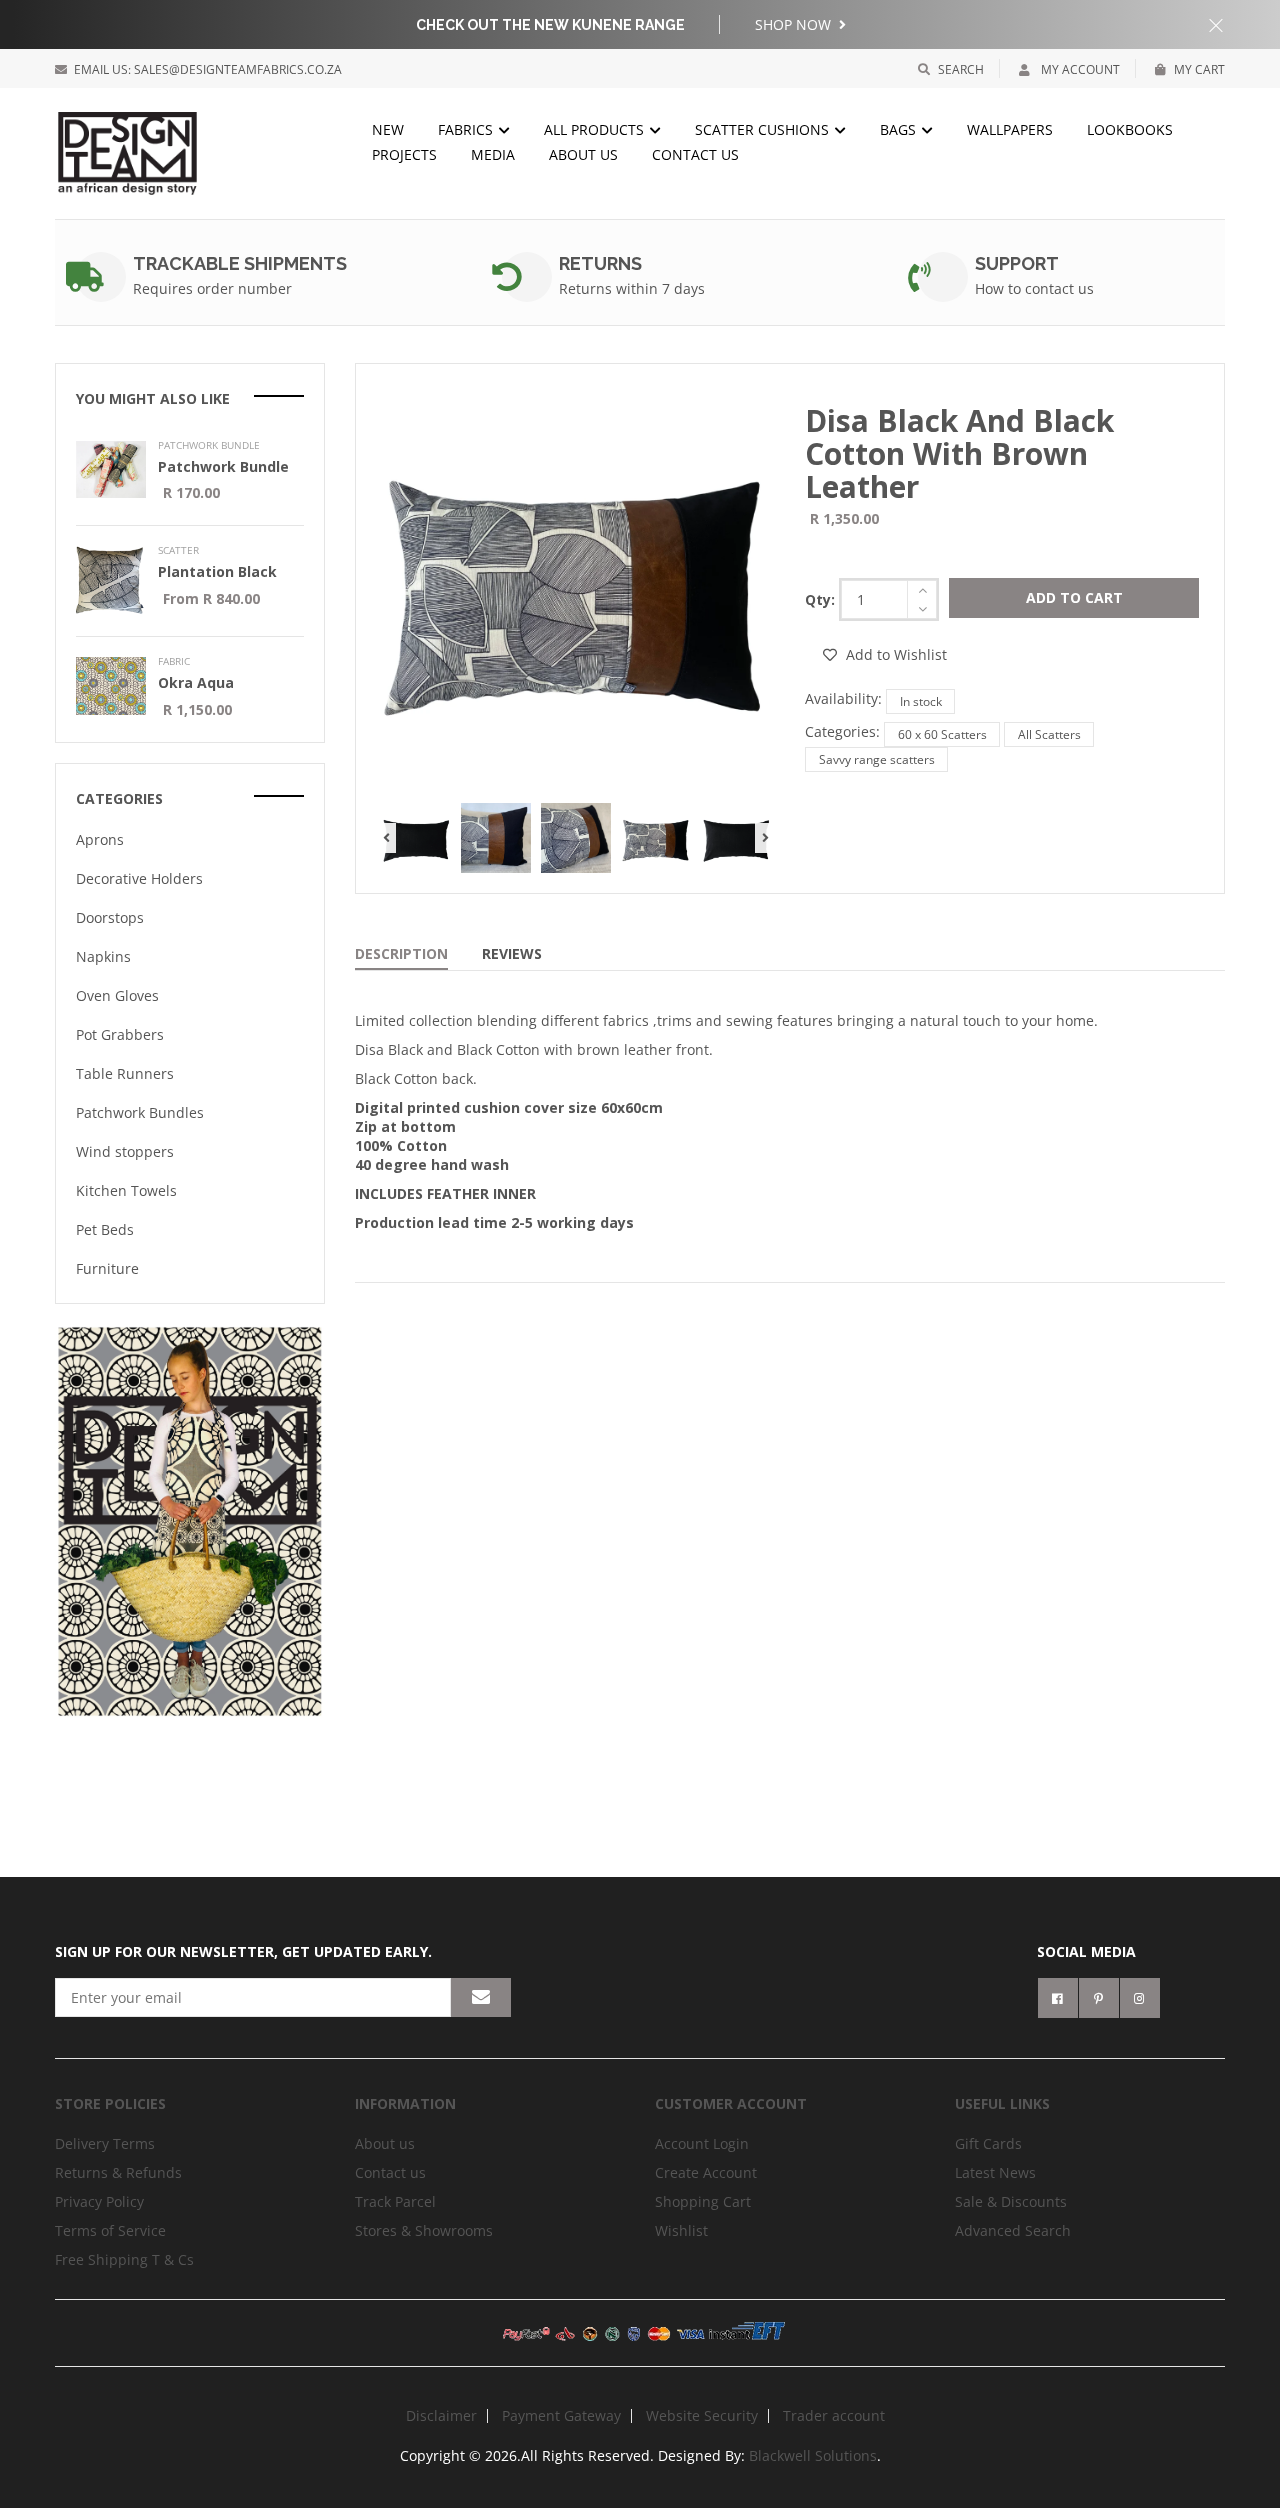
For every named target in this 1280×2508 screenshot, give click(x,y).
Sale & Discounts (1011, 2201)
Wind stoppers (125, 1151)
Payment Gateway (561, 2415)
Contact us (390, 2172)
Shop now (795, 24)
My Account (1079, 69)
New (388, 129)
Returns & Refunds (118, 2172)
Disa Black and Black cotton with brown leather (959, 453)
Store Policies (110, 2103)
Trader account (834, 2415)
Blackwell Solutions (813, 2455)
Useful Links (1002, 2103)
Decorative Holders (139, 878)
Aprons (100, 839)
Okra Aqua (196, 682)
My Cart (1199, 69)
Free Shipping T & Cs (124, 2259)
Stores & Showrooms (424, 2230)
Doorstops (110, 917)
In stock (921, 701)
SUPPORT (1017, 263)
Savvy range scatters (877, 759)
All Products (596, 129)
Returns (600, 263)
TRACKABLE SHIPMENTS (240, 263)
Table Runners (125, 1073)
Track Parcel (395, 2201)
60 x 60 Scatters (942, 734)
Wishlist (681, 2230)
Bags (900, 129)
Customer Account (731, 2103)
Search (961, 69)
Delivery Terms (105, 2143)
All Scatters (1049, 734)
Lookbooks (1130, 129)
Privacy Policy (99, 2201)
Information (405, 2103)
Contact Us (695, 154)
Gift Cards (988, 2143)
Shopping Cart (703, 2201)
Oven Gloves (117, 995)
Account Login (702, 2143)
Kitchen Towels (126, 1190)
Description (401, 953)
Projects (404, 154)
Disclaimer (441, 2415)
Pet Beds (105, 1229)
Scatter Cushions (764, 129)
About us (583, 154)
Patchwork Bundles (140, 1112)
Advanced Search (1013, 2230)
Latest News (995, 2172)
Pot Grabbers (120, 1034)
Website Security (702, 2415)
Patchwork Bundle (223, 466)
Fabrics (467, 129)
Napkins (103, 956)
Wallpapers (1010, 129)
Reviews (512, 953)
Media (493, 154)
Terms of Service (110, 2230)
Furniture (107, 1268)
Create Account (706, 2172)
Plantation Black (217, 571)
